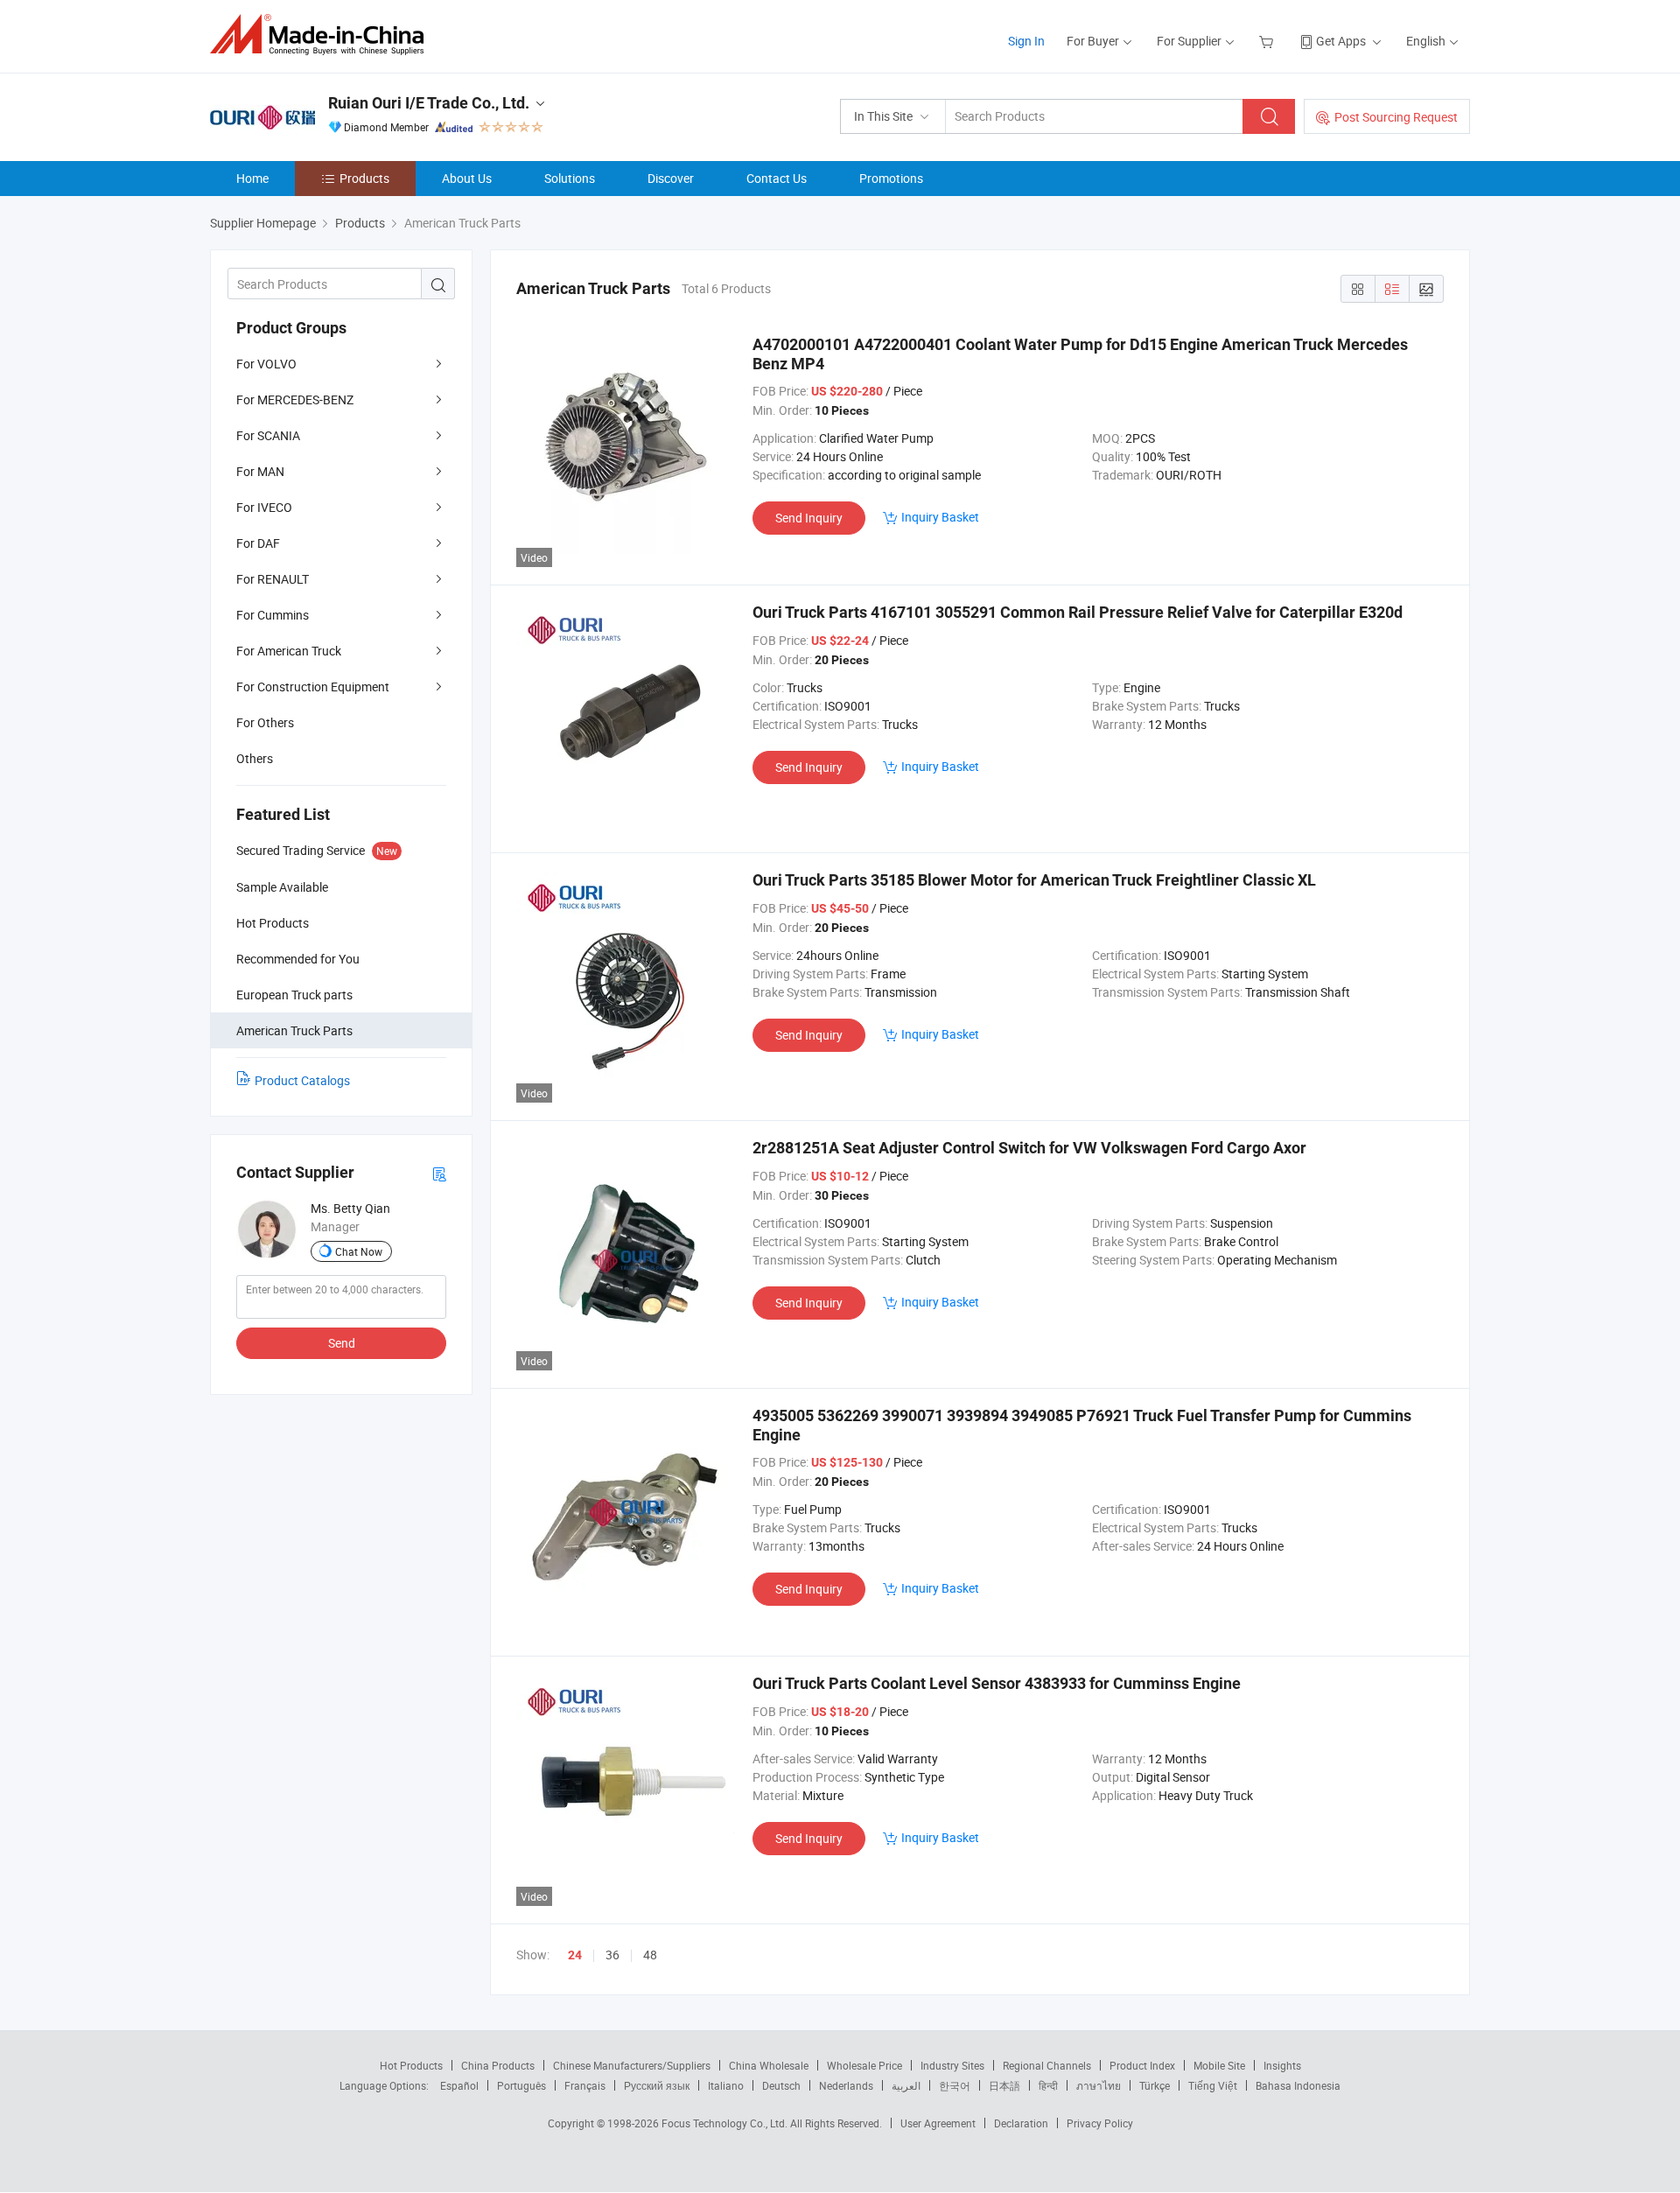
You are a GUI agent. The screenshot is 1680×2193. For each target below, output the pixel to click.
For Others (265, 722)
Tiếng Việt (1213, 2085)
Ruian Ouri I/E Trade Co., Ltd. (429, 103)
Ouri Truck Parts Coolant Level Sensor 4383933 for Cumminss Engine (997, 1683)
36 (612, 1955)
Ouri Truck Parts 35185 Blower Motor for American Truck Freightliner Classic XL (1034, 880)
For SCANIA (268, 435)
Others (255, 758)
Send (342, 1343)
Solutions (570, 178)
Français (585, 2085)
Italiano (726, 2085)
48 (650, 1955)
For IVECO (264, 507)
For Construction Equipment (313, 687)
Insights (1282, 2065)
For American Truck (289, 651)
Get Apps (1341, 41)
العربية (906, 2085)
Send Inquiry (809, 518)
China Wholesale (769, 2065)
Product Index (1142, 2065)
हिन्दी (1048, 2085)
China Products (498, 2065)
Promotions (891, 178)
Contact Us (777, 178)
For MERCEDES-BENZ (295, 399)
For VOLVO (266, 364)
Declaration (1021, 2123)
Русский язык (657, 2085)
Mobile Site (1219, 2065)
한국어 (955, 2085)
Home (252, 178)
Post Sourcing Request (1396, 117)
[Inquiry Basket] (1268, 41)
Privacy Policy (1100, 2123)
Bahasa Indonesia (1298, 2085)
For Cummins (273, 615)
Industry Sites (952, 2065)
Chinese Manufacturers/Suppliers (632, 2065)
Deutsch (781, 2085)
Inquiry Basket (940, 517)
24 (575, 1955)
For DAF (258, 543)
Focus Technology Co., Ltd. (726, 2123)
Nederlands (846, 2085)
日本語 (1004, 2085)
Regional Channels (1047, 2065)
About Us (467, 178)
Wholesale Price (864, 2065)
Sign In (1026, 41)
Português (521, 2085)
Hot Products (411, 2065)
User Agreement (938, 2123)
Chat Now (359, 1251)
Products (364, 178)
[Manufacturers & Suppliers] (322, 35)
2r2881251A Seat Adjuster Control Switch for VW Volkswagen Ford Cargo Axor (1029, 1148)
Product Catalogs (302, 1080)
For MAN (260, 471)
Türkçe (1155, 2085)
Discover (671, 178)
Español (459, 2085)
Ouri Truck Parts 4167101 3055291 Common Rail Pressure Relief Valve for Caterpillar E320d (1078, 612)
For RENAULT (273, 579)
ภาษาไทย (1099, 2085)
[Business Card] (439, 1173)
